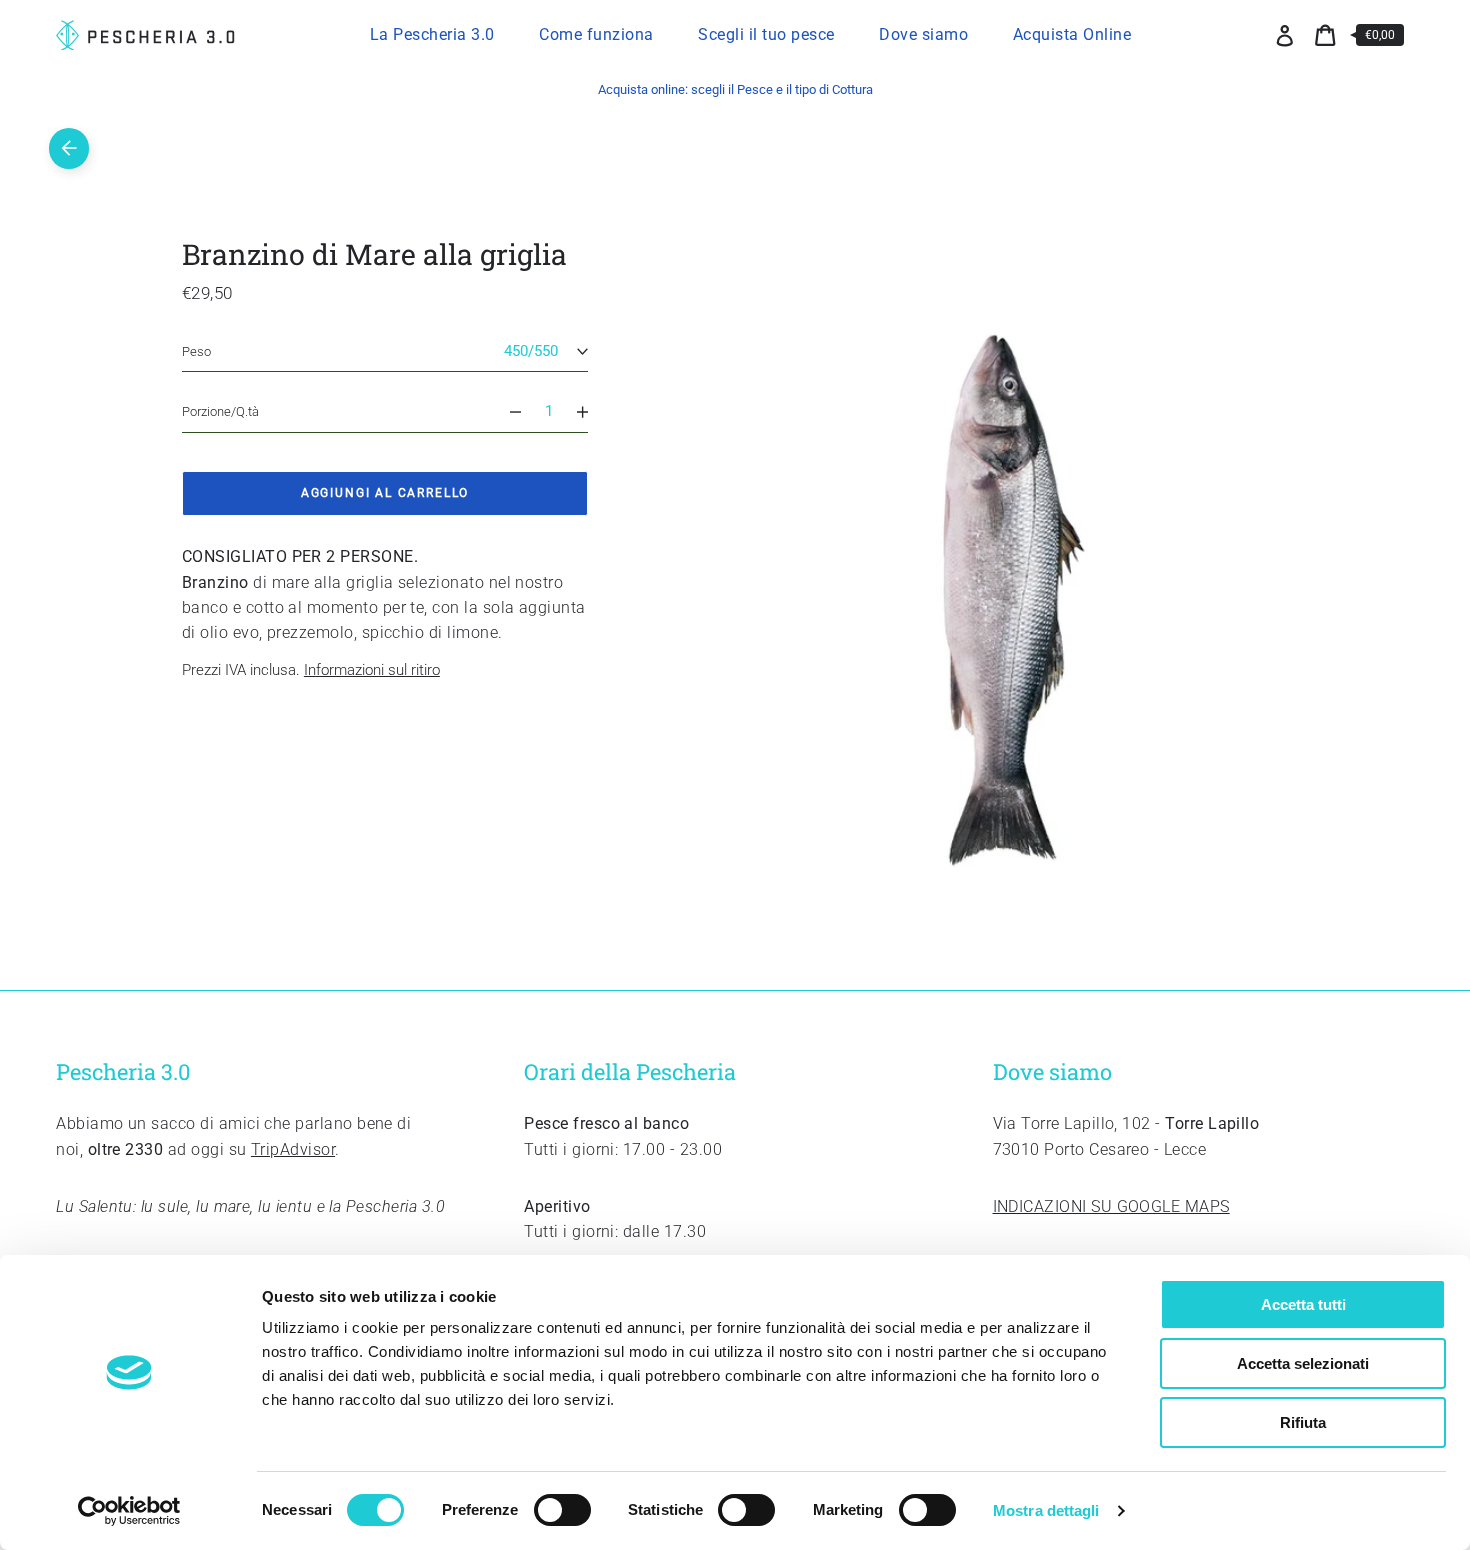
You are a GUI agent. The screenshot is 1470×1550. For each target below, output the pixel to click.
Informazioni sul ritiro (372, 670)
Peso (196, 351)
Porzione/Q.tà (220, 411)
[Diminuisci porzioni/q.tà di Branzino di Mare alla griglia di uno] (506, 411)
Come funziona (596, 34)
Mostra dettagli (1046, 1510)
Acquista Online (1072, 34)
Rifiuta (1303, 1422)
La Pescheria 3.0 (432, 34)
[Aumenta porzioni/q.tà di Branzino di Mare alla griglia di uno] (591, 411)
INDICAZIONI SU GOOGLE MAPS (1111, 1206)
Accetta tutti (1303, 1304)
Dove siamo (923, 34)
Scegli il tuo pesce (766, 34)
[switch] (562, 1510)
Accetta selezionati (1303, 1363)
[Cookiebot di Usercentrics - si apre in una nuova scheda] (129, 1511)
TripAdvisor (293, 1149)
